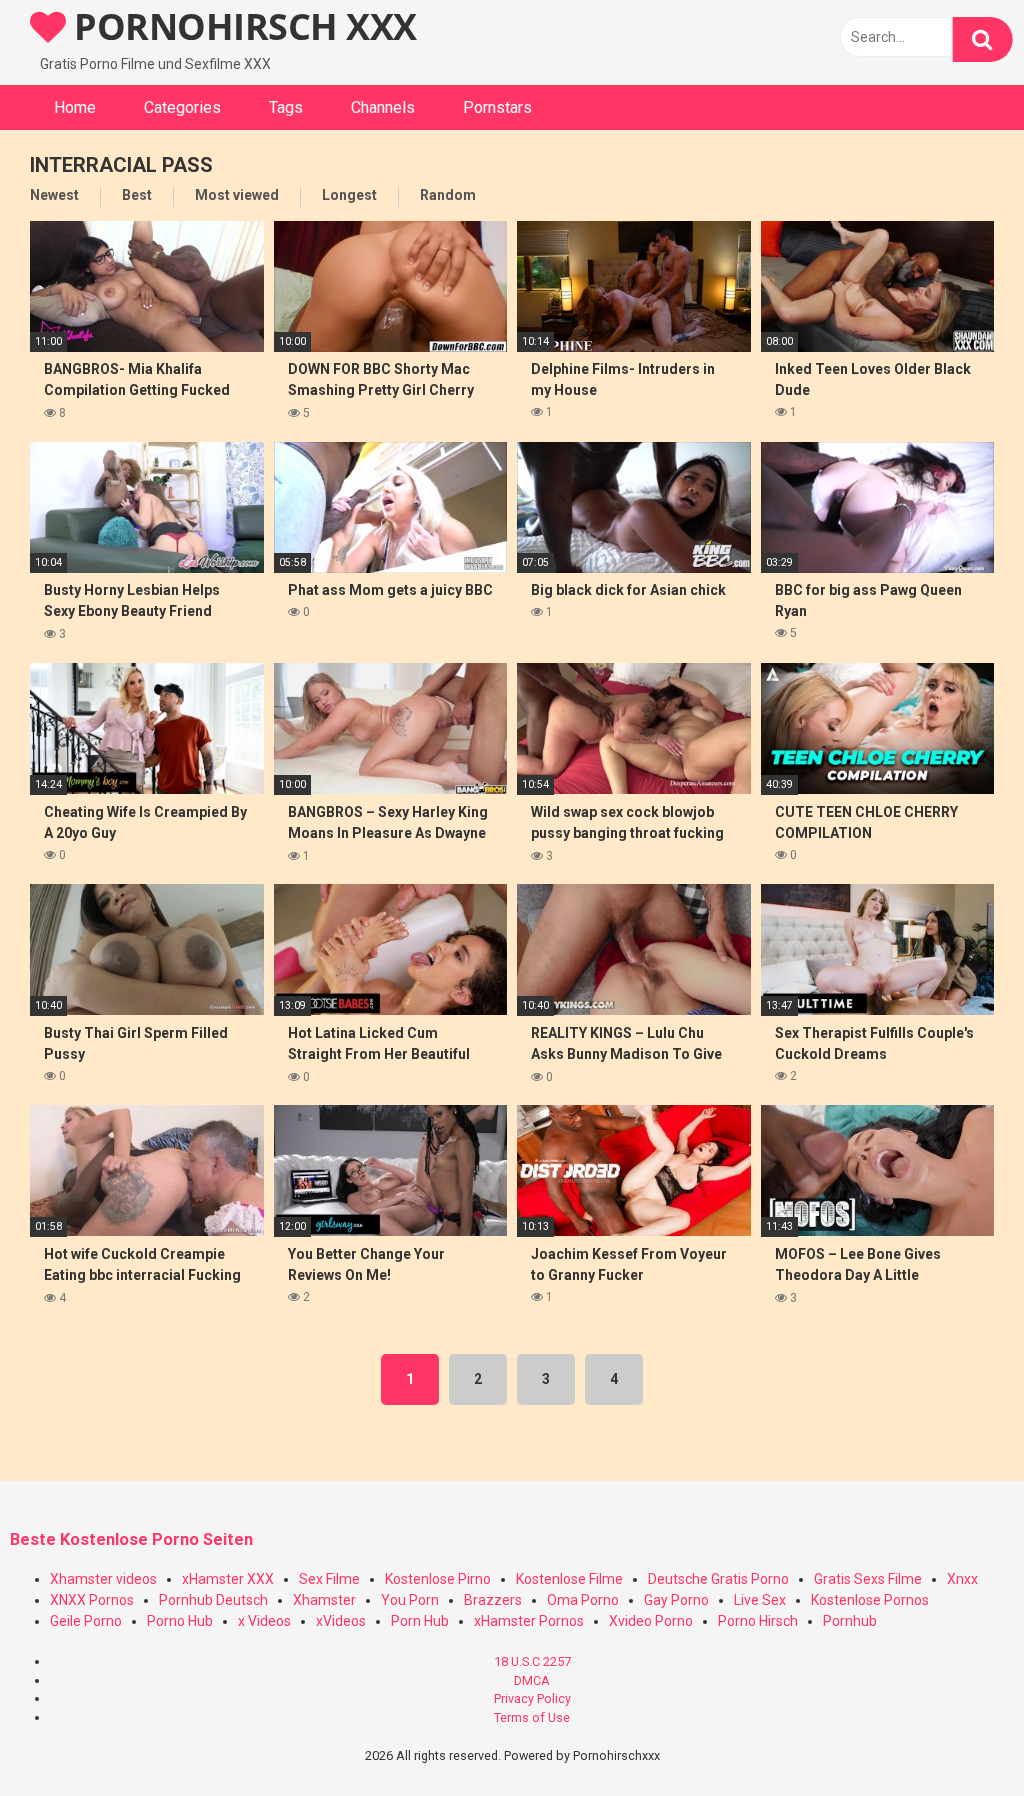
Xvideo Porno (651, 1621)
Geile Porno (86, 1621)
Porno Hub (180, 1621)
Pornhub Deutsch (213, 1600)
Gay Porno (676, 1600)
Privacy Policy (532, 1698)
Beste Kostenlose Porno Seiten (131, 1539)
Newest (54, 195)
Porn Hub (420, 1621)
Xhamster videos (103, 1579)
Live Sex (760, 1600)
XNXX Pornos (92, 1600)
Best (137, 195)
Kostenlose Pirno (438, 1579)
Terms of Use (532, 1717)
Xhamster (324, 1600)
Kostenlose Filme (569, 1579)
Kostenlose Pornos (870, 1600)
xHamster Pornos (529, 1621)
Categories (182, 107)
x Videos (264, 1621)
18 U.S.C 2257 (532, 1661)
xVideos (341, 1621)
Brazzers (493, 1600)
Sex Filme (329, 1579)
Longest (349, 195)
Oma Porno (583, 1600)
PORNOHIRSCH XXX (241, 26)
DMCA (532, 1680)
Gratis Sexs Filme (868, 1579)
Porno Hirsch (758, 1621)
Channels (383, 107)
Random (448, 195)
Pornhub (850, 1621)
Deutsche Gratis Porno (718, 1579)
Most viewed (237, 195)
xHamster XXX (228, 1579)
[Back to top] (957, 1735)
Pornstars (497, 107)
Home (75, 107)
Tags (286, 107)
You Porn (410, 1600)
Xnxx (962, 1579)
